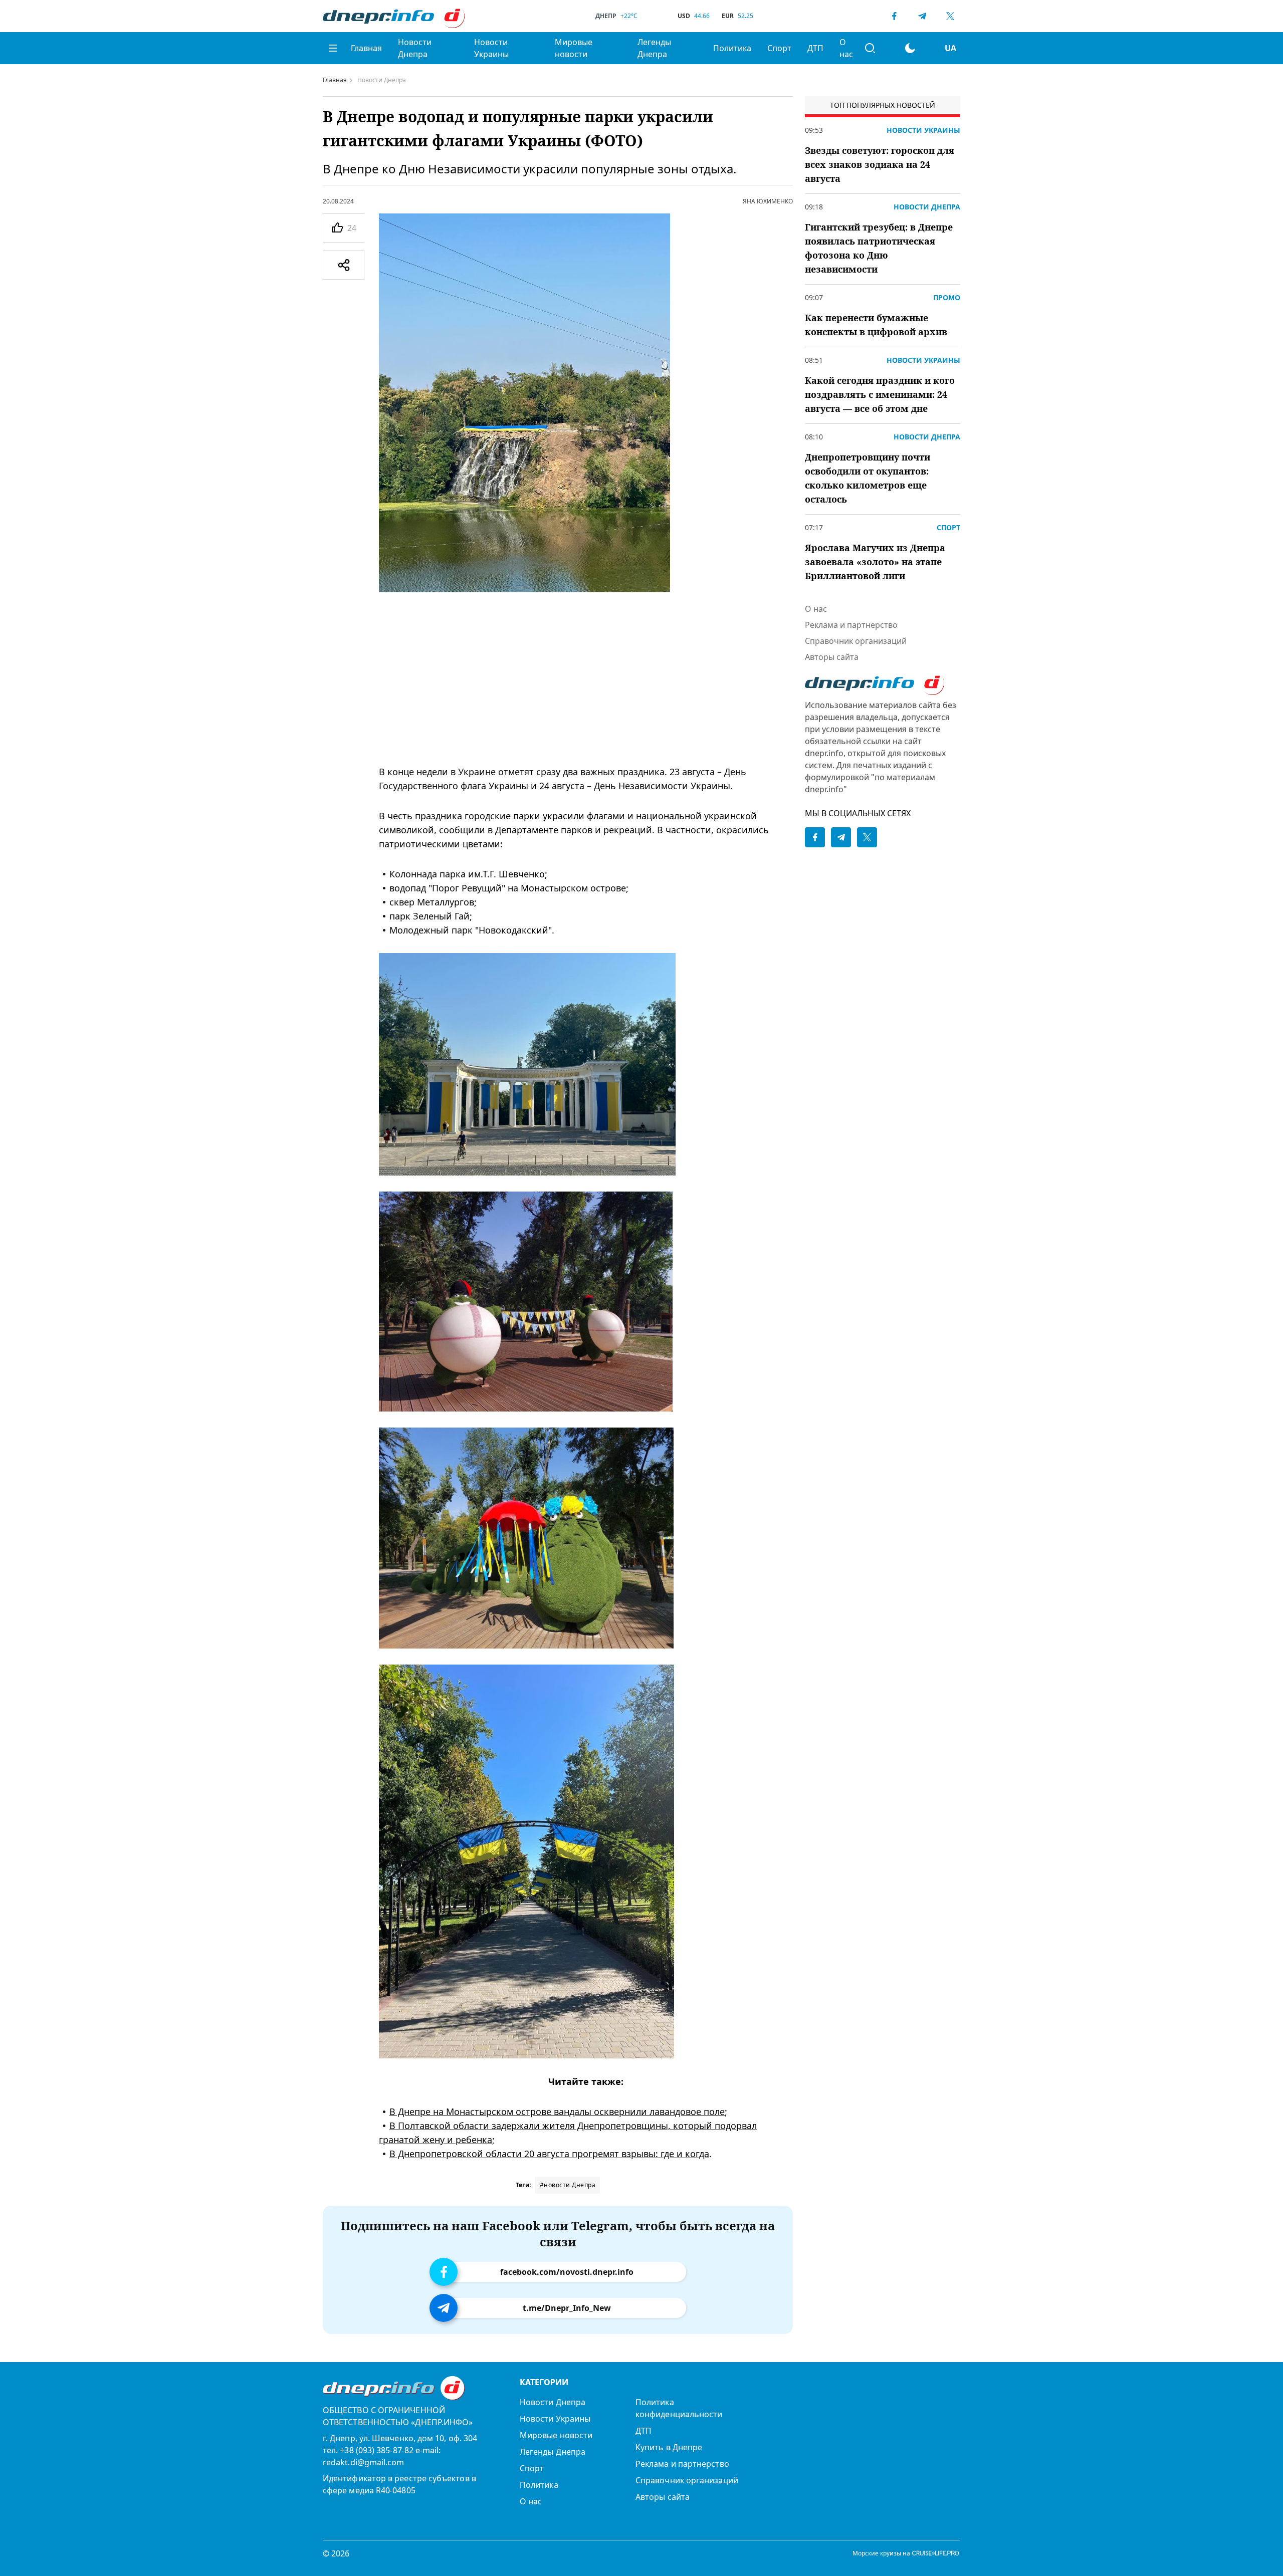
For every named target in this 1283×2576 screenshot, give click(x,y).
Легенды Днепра (654, 48)
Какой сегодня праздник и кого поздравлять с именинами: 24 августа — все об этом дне (880, 394)
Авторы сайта (832, 657)
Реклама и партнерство (851, 625)
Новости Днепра (415, 48)
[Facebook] (894, 16)
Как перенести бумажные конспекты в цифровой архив (876, 325)
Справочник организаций (856, 641)
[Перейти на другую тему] (910, 48)
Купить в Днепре (669, 2447)
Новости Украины (491, 48)
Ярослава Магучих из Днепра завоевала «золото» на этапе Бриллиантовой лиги (875, 562)
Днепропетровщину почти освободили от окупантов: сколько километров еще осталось (868, 478)
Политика (732, 48)
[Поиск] (870, 48)
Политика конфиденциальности (679, 2408)
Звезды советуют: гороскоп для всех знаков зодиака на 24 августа (880, 164)
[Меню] (333, 48)
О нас (846, 48)
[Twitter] (950, 16)
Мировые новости (574, 48)
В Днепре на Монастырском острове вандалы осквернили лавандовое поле (557, 2112)
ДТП (815, 48)
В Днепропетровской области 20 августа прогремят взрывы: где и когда (549, 2154)
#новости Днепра (568, 2185)
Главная (366, 48)
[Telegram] (922, 16)
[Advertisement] (586, 678)
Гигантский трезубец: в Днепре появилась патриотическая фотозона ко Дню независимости (879, 248)
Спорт (779, 48)
